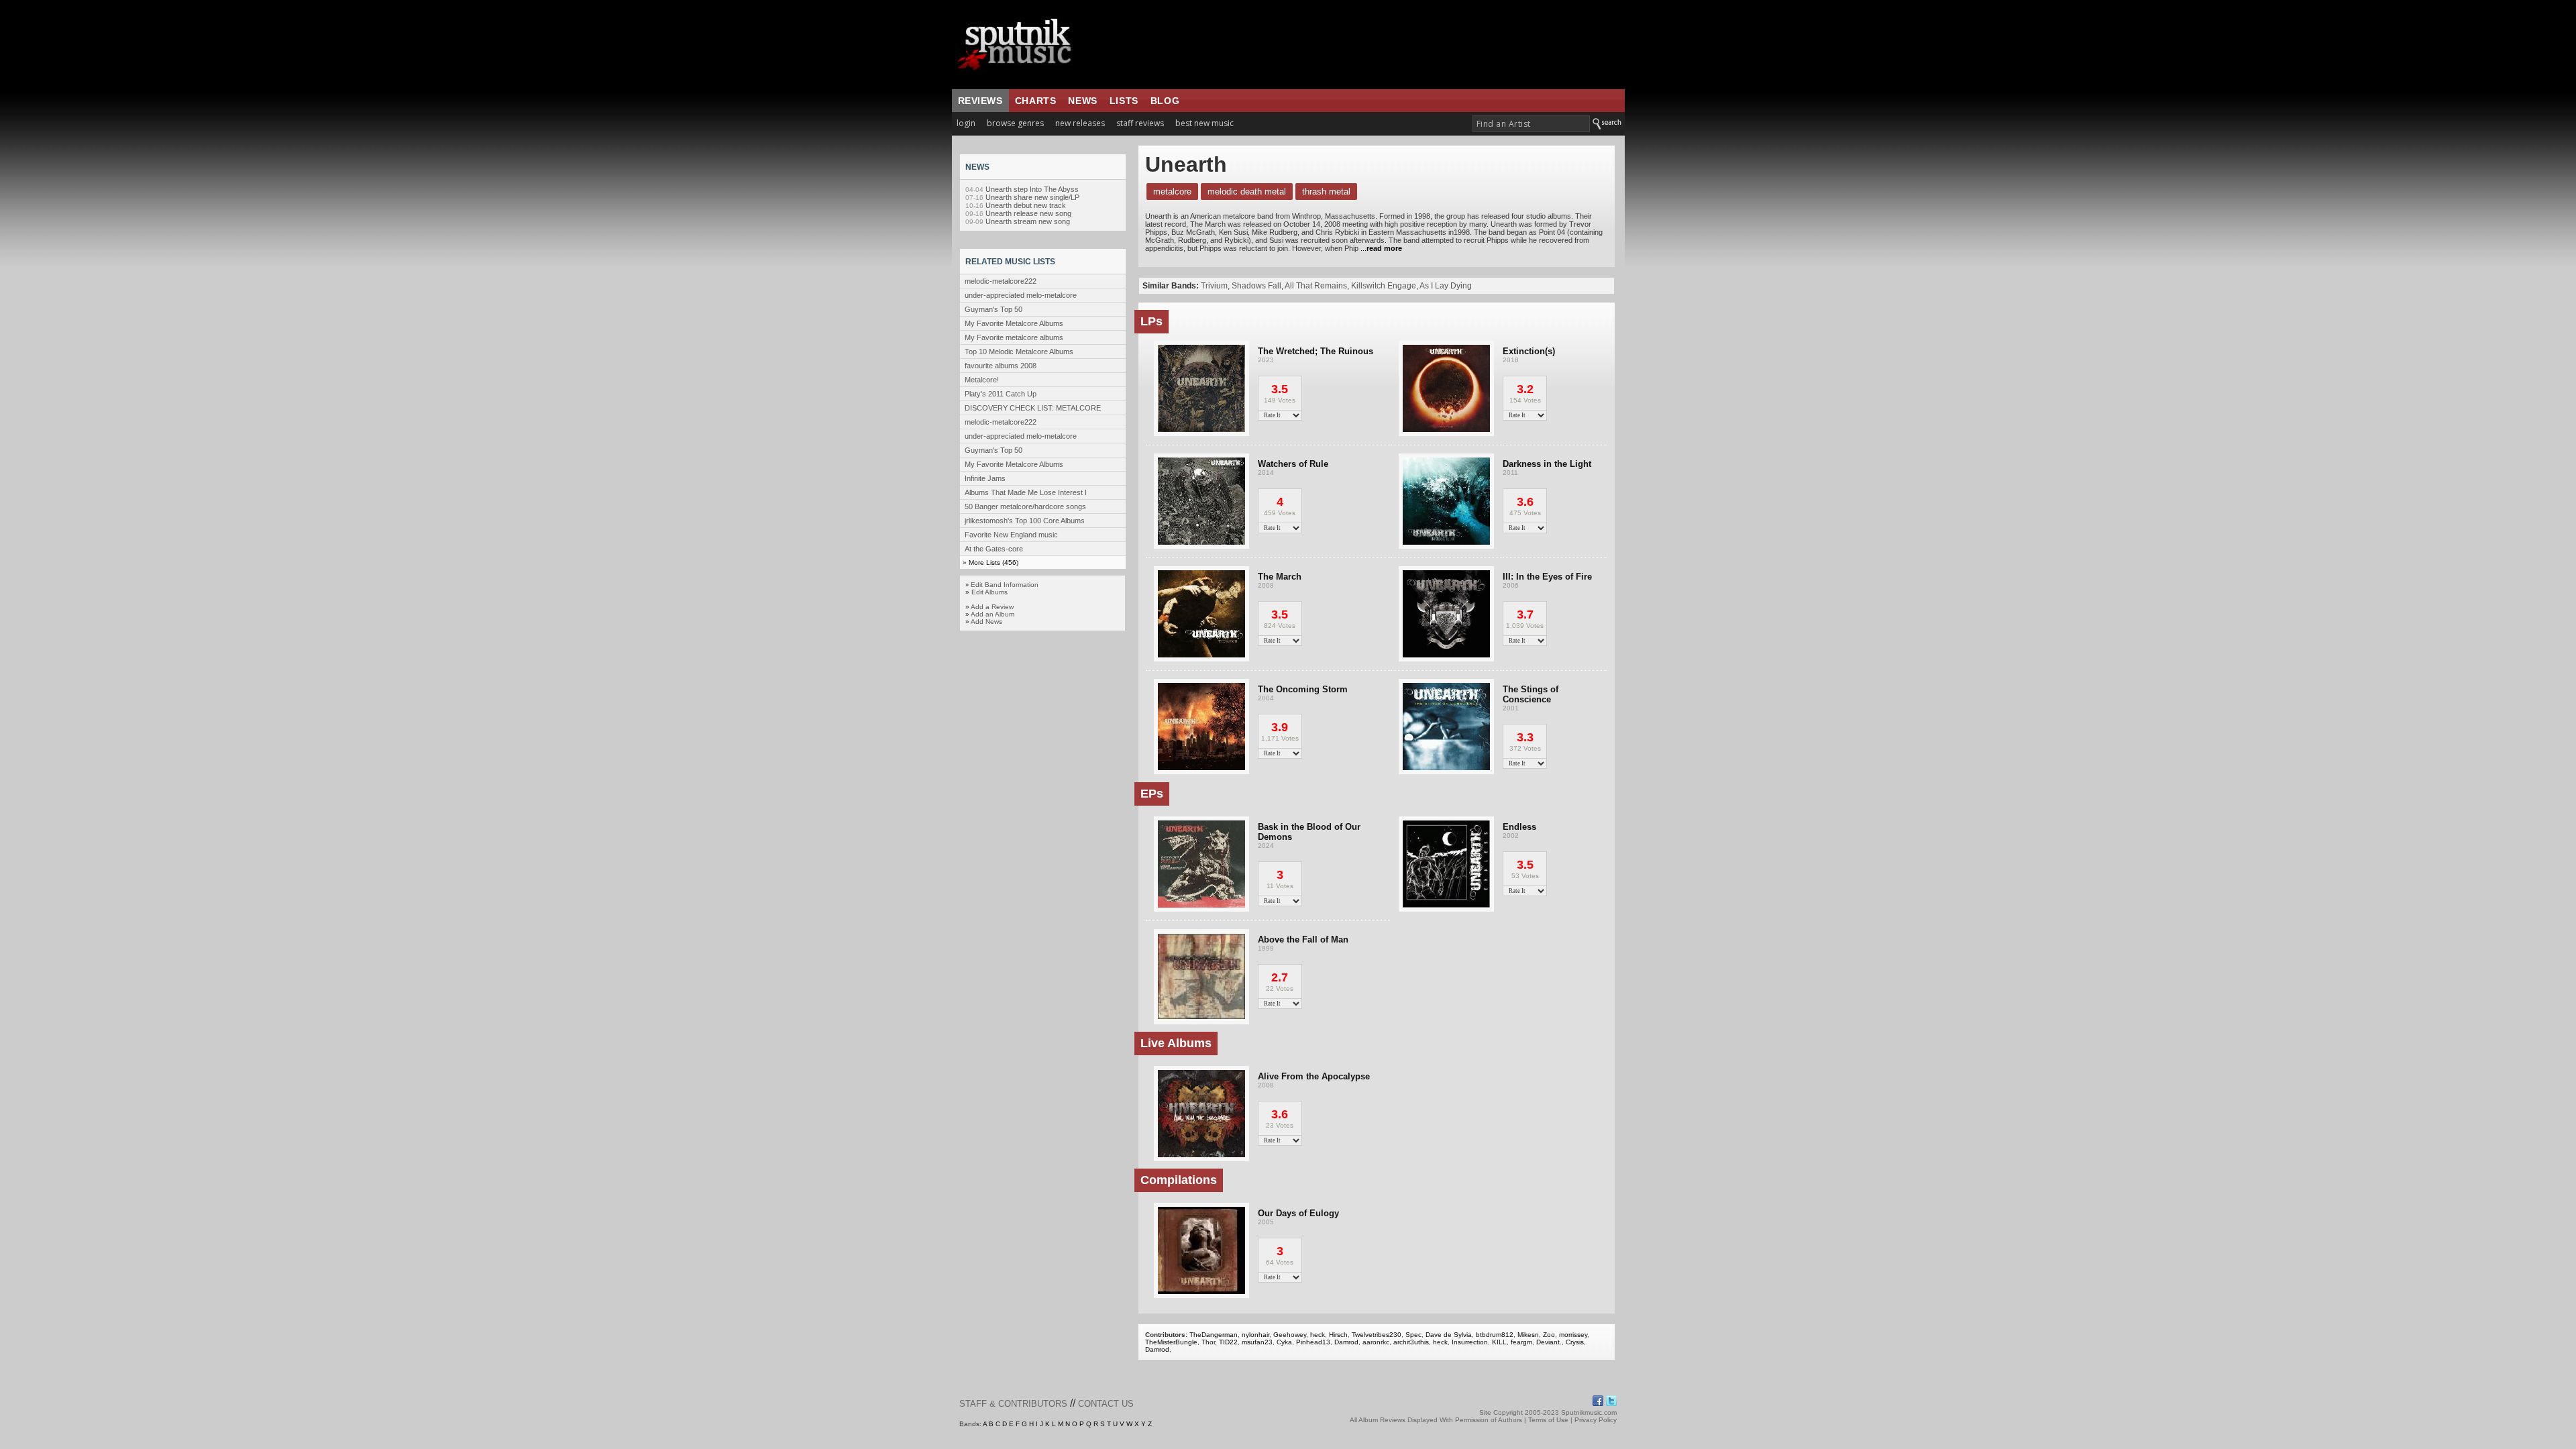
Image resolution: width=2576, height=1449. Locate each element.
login (966, 123)
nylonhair (1255, 1335)
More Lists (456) (994, 562)
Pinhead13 (1313, 1342)
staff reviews (1140, 123)
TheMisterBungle (1171, 1342)
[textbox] (1531, 124)
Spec (1413, 1335)
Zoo (1549, 1335)
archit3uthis (1411, 1342)
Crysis (1575, 1342)
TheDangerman (1214, 1335)
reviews (980, 101)
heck (1318, 1335)
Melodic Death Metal (1247, 192)
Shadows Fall (1256, 286)
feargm (1521, 1342)
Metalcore (1172, 192)
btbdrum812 (1495, 1335)
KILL (1499, 1342)
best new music (1204, 123)
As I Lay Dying (1446, 286)
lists (1124, 101)
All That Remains (1316, 286)
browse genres (1015, 123)
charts (1036, 101)
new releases (1080, 123)
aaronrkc (1376, 1342)
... (1380, 248)
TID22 (1228, 1342)
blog (1165, 101)
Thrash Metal (1326, 192)
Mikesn (1528, 1335)
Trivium (1214, 286)
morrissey (1573, 1335)
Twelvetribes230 (1377, 1335)
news (1082, 101)
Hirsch (1338, 1335)
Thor (1208, 1342)
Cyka (1284, 1342)
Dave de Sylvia (1449, 1335)
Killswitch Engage (1384, 286)
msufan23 (1257, 1342)
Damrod (1346, 1342)
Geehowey (1290, 1335)
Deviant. (1549, 1342)
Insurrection (1470, 1342)
